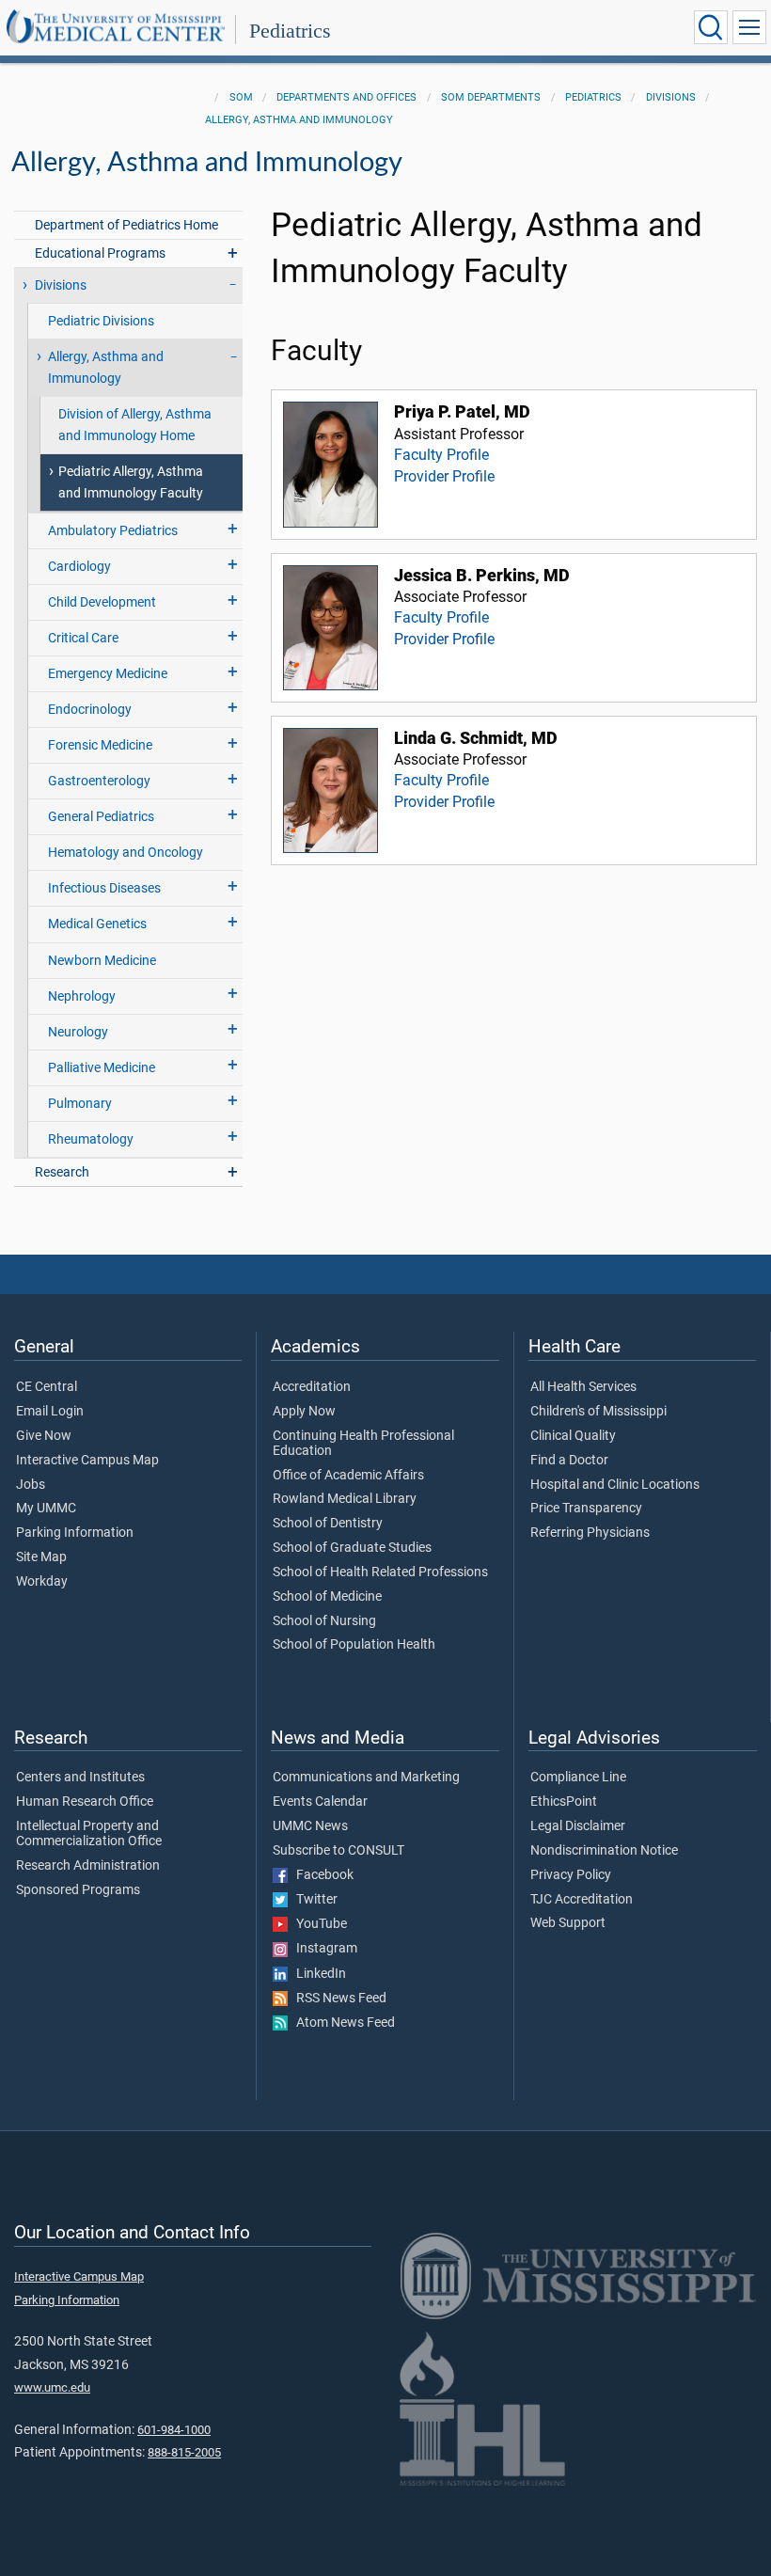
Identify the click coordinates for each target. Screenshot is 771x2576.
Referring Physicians (590, 1533)
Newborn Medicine (102, 961)
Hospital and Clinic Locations (615, 1485)
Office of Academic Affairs (348, 1476)
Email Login (50, 1412)
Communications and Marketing (366, 1778)
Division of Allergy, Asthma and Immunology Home (135, 425)
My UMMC (46, 1509)
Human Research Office (85, 1802)
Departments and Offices (346, 97)
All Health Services (583, 1387)
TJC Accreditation (582, 1900)
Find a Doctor (569, 1461)
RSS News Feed (337, 1999)
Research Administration (88, 1866)
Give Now (44, 1436)
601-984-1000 (174, 2430)
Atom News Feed (341, 2023)
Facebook (321, 1875)
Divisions (671, 97)
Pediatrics (290, 31)
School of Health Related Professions (380, 1572)
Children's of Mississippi (598, 1412)
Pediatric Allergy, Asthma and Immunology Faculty (131, 482)
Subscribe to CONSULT (338, 1851)
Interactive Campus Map (87, 1461)
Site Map (41, 1557)
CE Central (47, 1387)
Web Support (568, 1923)
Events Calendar (320, 1802)
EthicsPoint (564, 1802)
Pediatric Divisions (101, 321)
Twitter (313, 1900)
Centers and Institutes (80, 1778)
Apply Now (304, 1412)
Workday (42, 1582)
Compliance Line (578, 1778)
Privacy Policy (571, 1875)
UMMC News (310, 1826)
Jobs (31, 1485)
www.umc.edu (52, 2387)
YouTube (317, 1924)
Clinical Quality (573, 1436)
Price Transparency (586, 1509)
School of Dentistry (328, 1524)
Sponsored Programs (78, 1890)
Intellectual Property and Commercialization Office (89, 1834)
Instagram (323, 1949)
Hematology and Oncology (126, 853)
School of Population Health (354, 1645)
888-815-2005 (184, 2452)
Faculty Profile (441, 455)
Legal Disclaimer (578, 1826)
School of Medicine (327, 1597)
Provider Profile (444, 476)
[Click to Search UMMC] (711, 27)
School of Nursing (324, 1621)
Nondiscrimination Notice (604, 1851)
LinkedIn (317, 1974)
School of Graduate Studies (352, 1548)
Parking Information (75, 1533)
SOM (241, 97)
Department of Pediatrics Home (126, 225)
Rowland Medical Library (345, 1499)
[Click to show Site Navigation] (749, 27)
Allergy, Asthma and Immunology (299, 120)
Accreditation (312, 1387)
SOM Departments (491, 97)
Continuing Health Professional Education (363, 1444)
